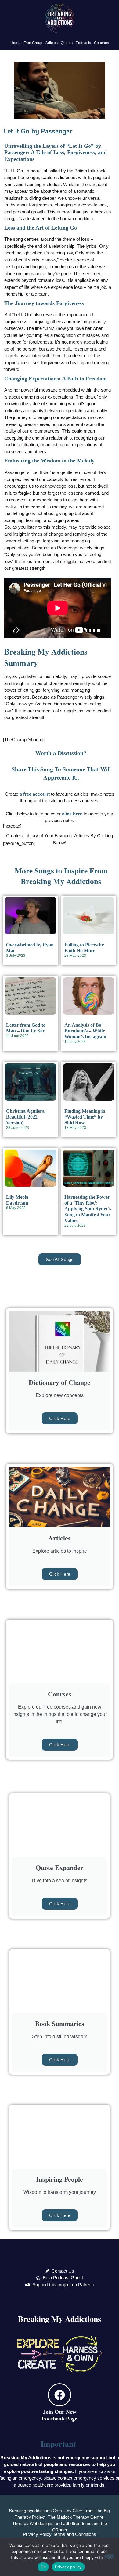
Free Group (33, 43)
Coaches (101, 43)
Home (15, 43)
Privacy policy (68, 2567)
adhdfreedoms (77, 2523)
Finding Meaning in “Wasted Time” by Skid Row (85, 1117)
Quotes (67, 43)
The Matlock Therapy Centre (76, 2517)
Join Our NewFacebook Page (60, 2415)
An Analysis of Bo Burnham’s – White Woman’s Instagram (85, 1031)
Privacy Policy (37, 2534)
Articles (52, 43)
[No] (110, 2556)
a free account (35, 794)
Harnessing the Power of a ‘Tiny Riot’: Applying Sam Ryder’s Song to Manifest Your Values (88, 1209)
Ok (43, 2567)
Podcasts (83, 43)
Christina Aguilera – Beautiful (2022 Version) (27, 1117)
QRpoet (60, 2530)
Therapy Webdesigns (33, 2523)
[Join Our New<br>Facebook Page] (60, 2395)
